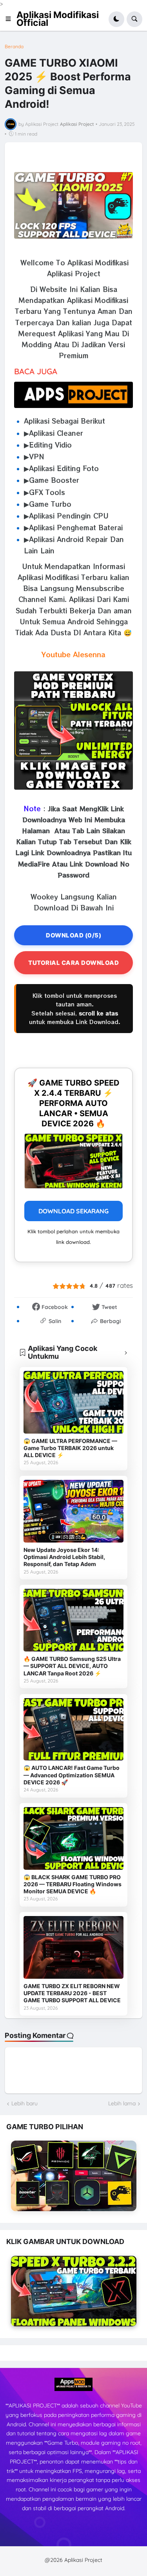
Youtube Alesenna (73, 654)
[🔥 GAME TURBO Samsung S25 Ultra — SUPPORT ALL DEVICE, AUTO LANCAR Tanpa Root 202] (74, 1620)
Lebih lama (122, 2103)
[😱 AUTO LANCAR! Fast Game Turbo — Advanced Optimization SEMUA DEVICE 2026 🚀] (74, 1729)
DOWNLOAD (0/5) (73, 935)
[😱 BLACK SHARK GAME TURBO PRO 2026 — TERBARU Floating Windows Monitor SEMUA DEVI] (74, 1838)
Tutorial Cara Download (73, 963)
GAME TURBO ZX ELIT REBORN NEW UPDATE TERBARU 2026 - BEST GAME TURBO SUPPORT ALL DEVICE (72, 1993)
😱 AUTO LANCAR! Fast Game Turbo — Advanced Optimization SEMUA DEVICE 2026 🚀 (72, 1775)
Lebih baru (24, 2103)
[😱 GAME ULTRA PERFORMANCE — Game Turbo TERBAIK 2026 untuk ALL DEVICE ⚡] (74, 1402)
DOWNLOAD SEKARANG (73, 1211)
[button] (11, 19)
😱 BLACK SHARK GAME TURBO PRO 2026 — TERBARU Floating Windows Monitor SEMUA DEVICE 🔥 (73, 1884)
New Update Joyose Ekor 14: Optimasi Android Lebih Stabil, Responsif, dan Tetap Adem (64, 1557)
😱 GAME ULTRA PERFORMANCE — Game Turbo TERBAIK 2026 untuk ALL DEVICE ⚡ (70, 1448)
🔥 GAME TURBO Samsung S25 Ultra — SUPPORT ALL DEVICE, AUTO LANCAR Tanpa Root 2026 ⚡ (72, 1666)
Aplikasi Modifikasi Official (58, 19)
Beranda (14, 47)
